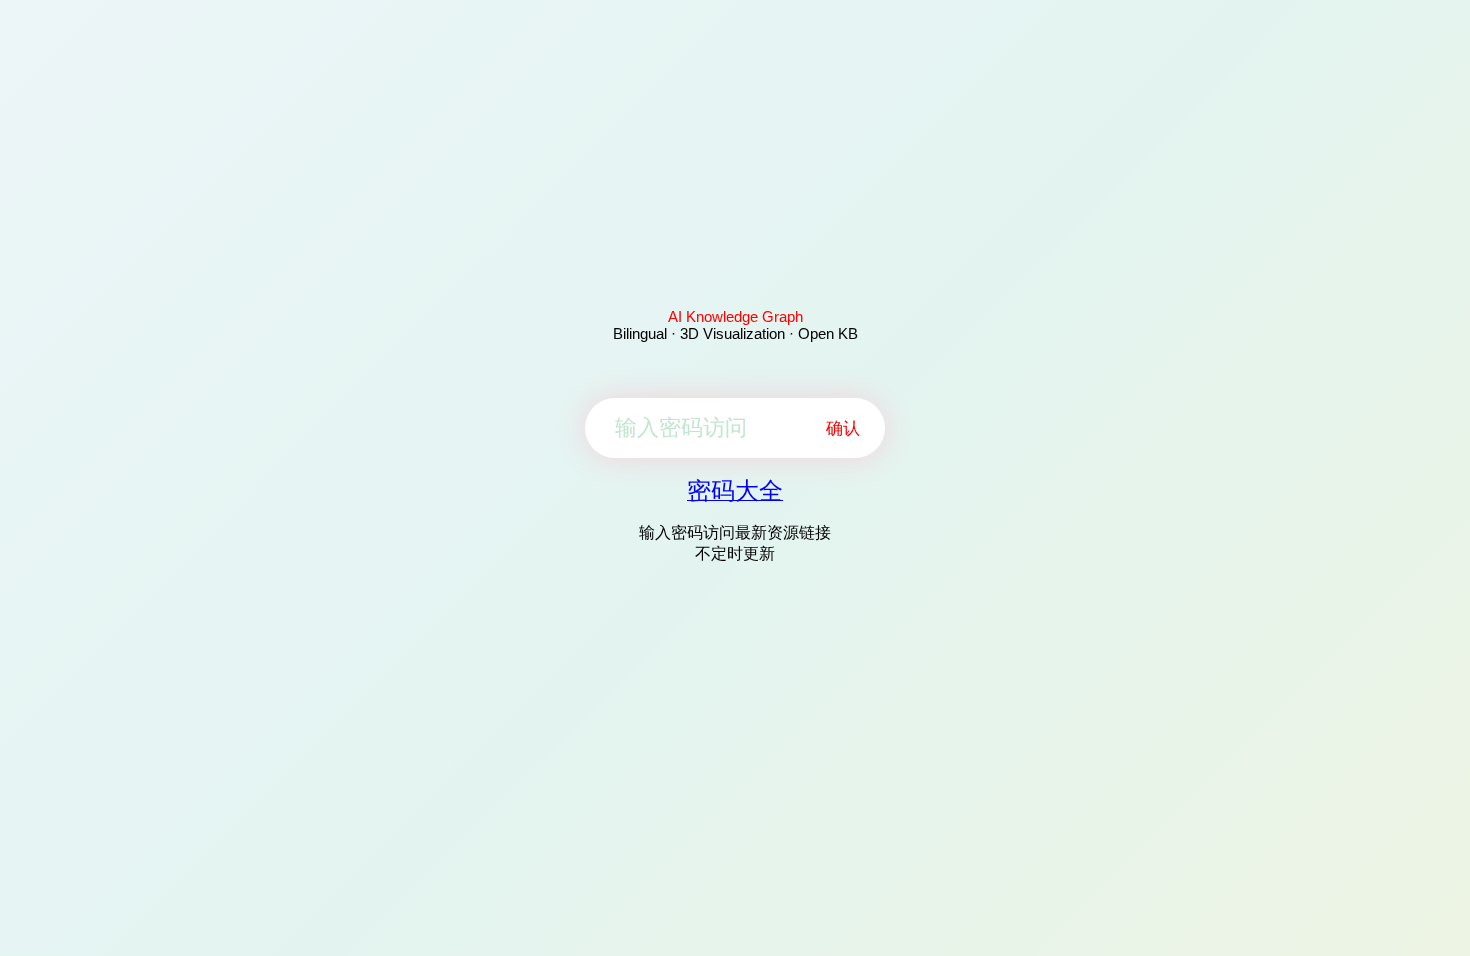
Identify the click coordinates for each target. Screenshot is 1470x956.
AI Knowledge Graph (735, 316)
